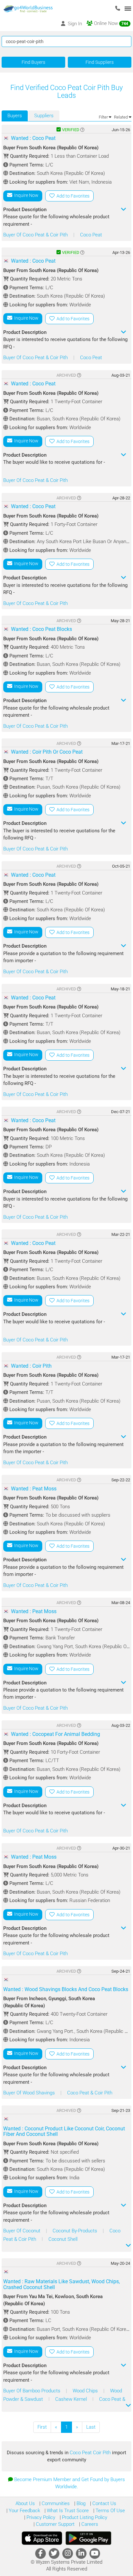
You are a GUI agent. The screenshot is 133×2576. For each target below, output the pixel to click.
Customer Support (55, 2524)
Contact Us (104, 2503)
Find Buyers (33, 62)
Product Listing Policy (84, 2517)
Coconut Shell (63, 2239)
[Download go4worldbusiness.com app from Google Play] (88, 2538)
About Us (25, 2503)
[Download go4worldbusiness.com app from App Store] (42, 2538)
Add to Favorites (72, 196)
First (42, 2427)
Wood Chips (86, 2391)
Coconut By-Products (76, 2231)
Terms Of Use (110, 2511)
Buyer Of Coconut (22, 2231)
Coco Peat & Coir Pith (90, 2093)
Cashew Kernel (72, 2399)
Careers (89, 2524)
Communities (55, 2503)
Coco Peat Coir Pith (91, 2453)
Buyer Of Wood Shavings (30, 2093)
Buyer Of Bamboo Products (32, 2391)
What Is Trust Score (67, 2511)
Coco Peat (91, 235)
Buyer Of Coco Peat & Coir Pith (36, 235)
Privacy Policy (40, 2517)
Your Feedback (24, 2511)
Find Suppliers (100, 62)
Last (91, 2427)
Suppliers (44, 116)
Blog (80, 2503)
